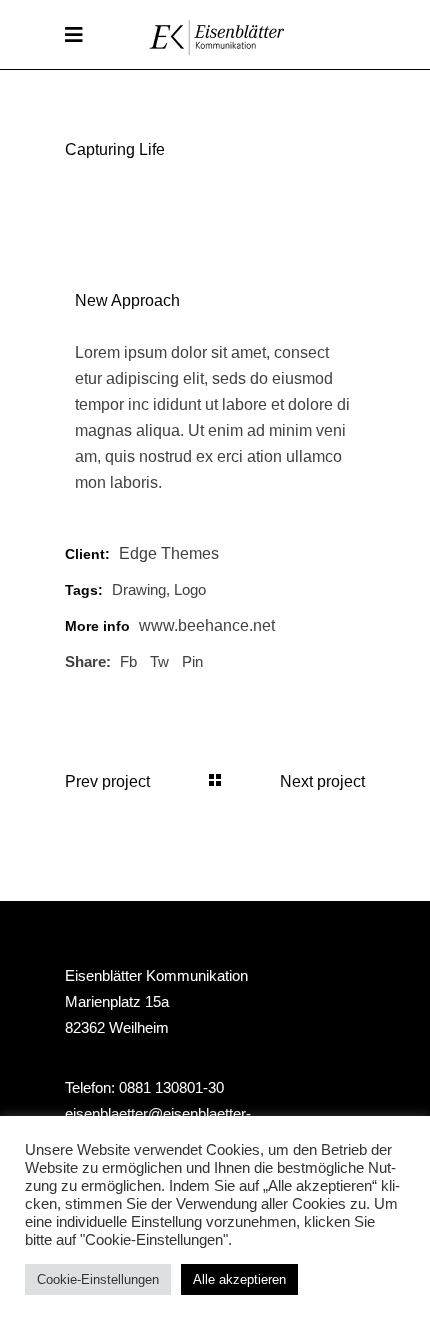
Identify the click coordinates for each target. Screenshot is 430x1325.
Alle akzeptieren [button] (239, 1279)
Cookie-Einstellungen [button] (98, 1279)
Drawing (139, 589)
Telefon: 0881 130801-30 (144, 1087)
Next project (322, 781)
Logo (190, 589)
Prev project (107, 781)
